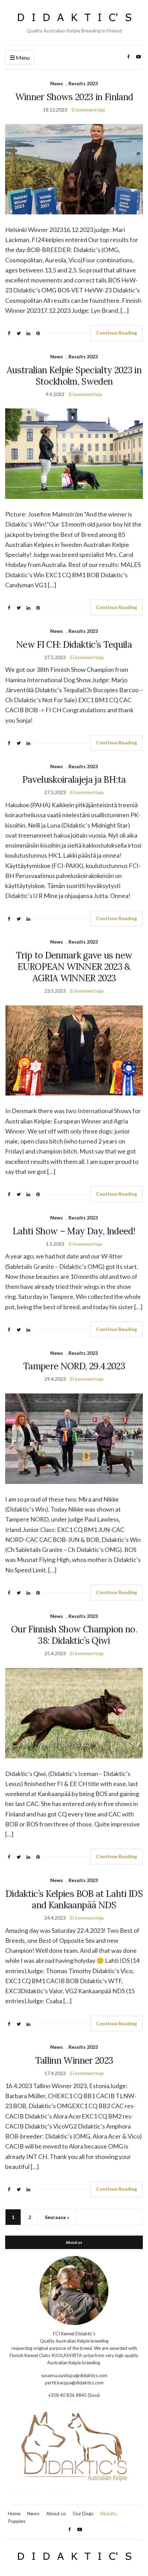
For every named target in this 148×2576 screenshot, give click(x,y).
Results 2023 (83, 83)
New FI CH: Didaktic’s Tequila (74, 644)
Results (108, 2513)
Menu (22, 57)
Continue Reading (117, 333)
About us (56, 2513)
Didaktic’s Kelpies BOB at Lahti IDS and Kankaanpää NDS (74, 1899)
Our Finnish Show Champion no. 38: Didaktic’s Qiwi (74, 1635)
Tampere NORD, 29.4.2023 (74, 1366)
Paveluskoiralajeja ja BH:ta (74, 779)
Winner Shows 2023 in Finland (74, 97)
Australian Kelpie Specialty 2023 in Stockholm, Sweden (74, 376)
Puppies (17, 2521)
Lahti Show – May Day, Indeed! (74, 1231)
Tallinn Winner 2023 (74, 2060)
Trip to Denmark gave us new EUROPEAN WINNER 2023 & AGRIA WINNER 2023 (74, 967)
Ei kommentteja (88, 110)
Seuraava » (57, 2217)
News (57, 83)
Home (14, 2513)
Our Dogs (83, 2513)
